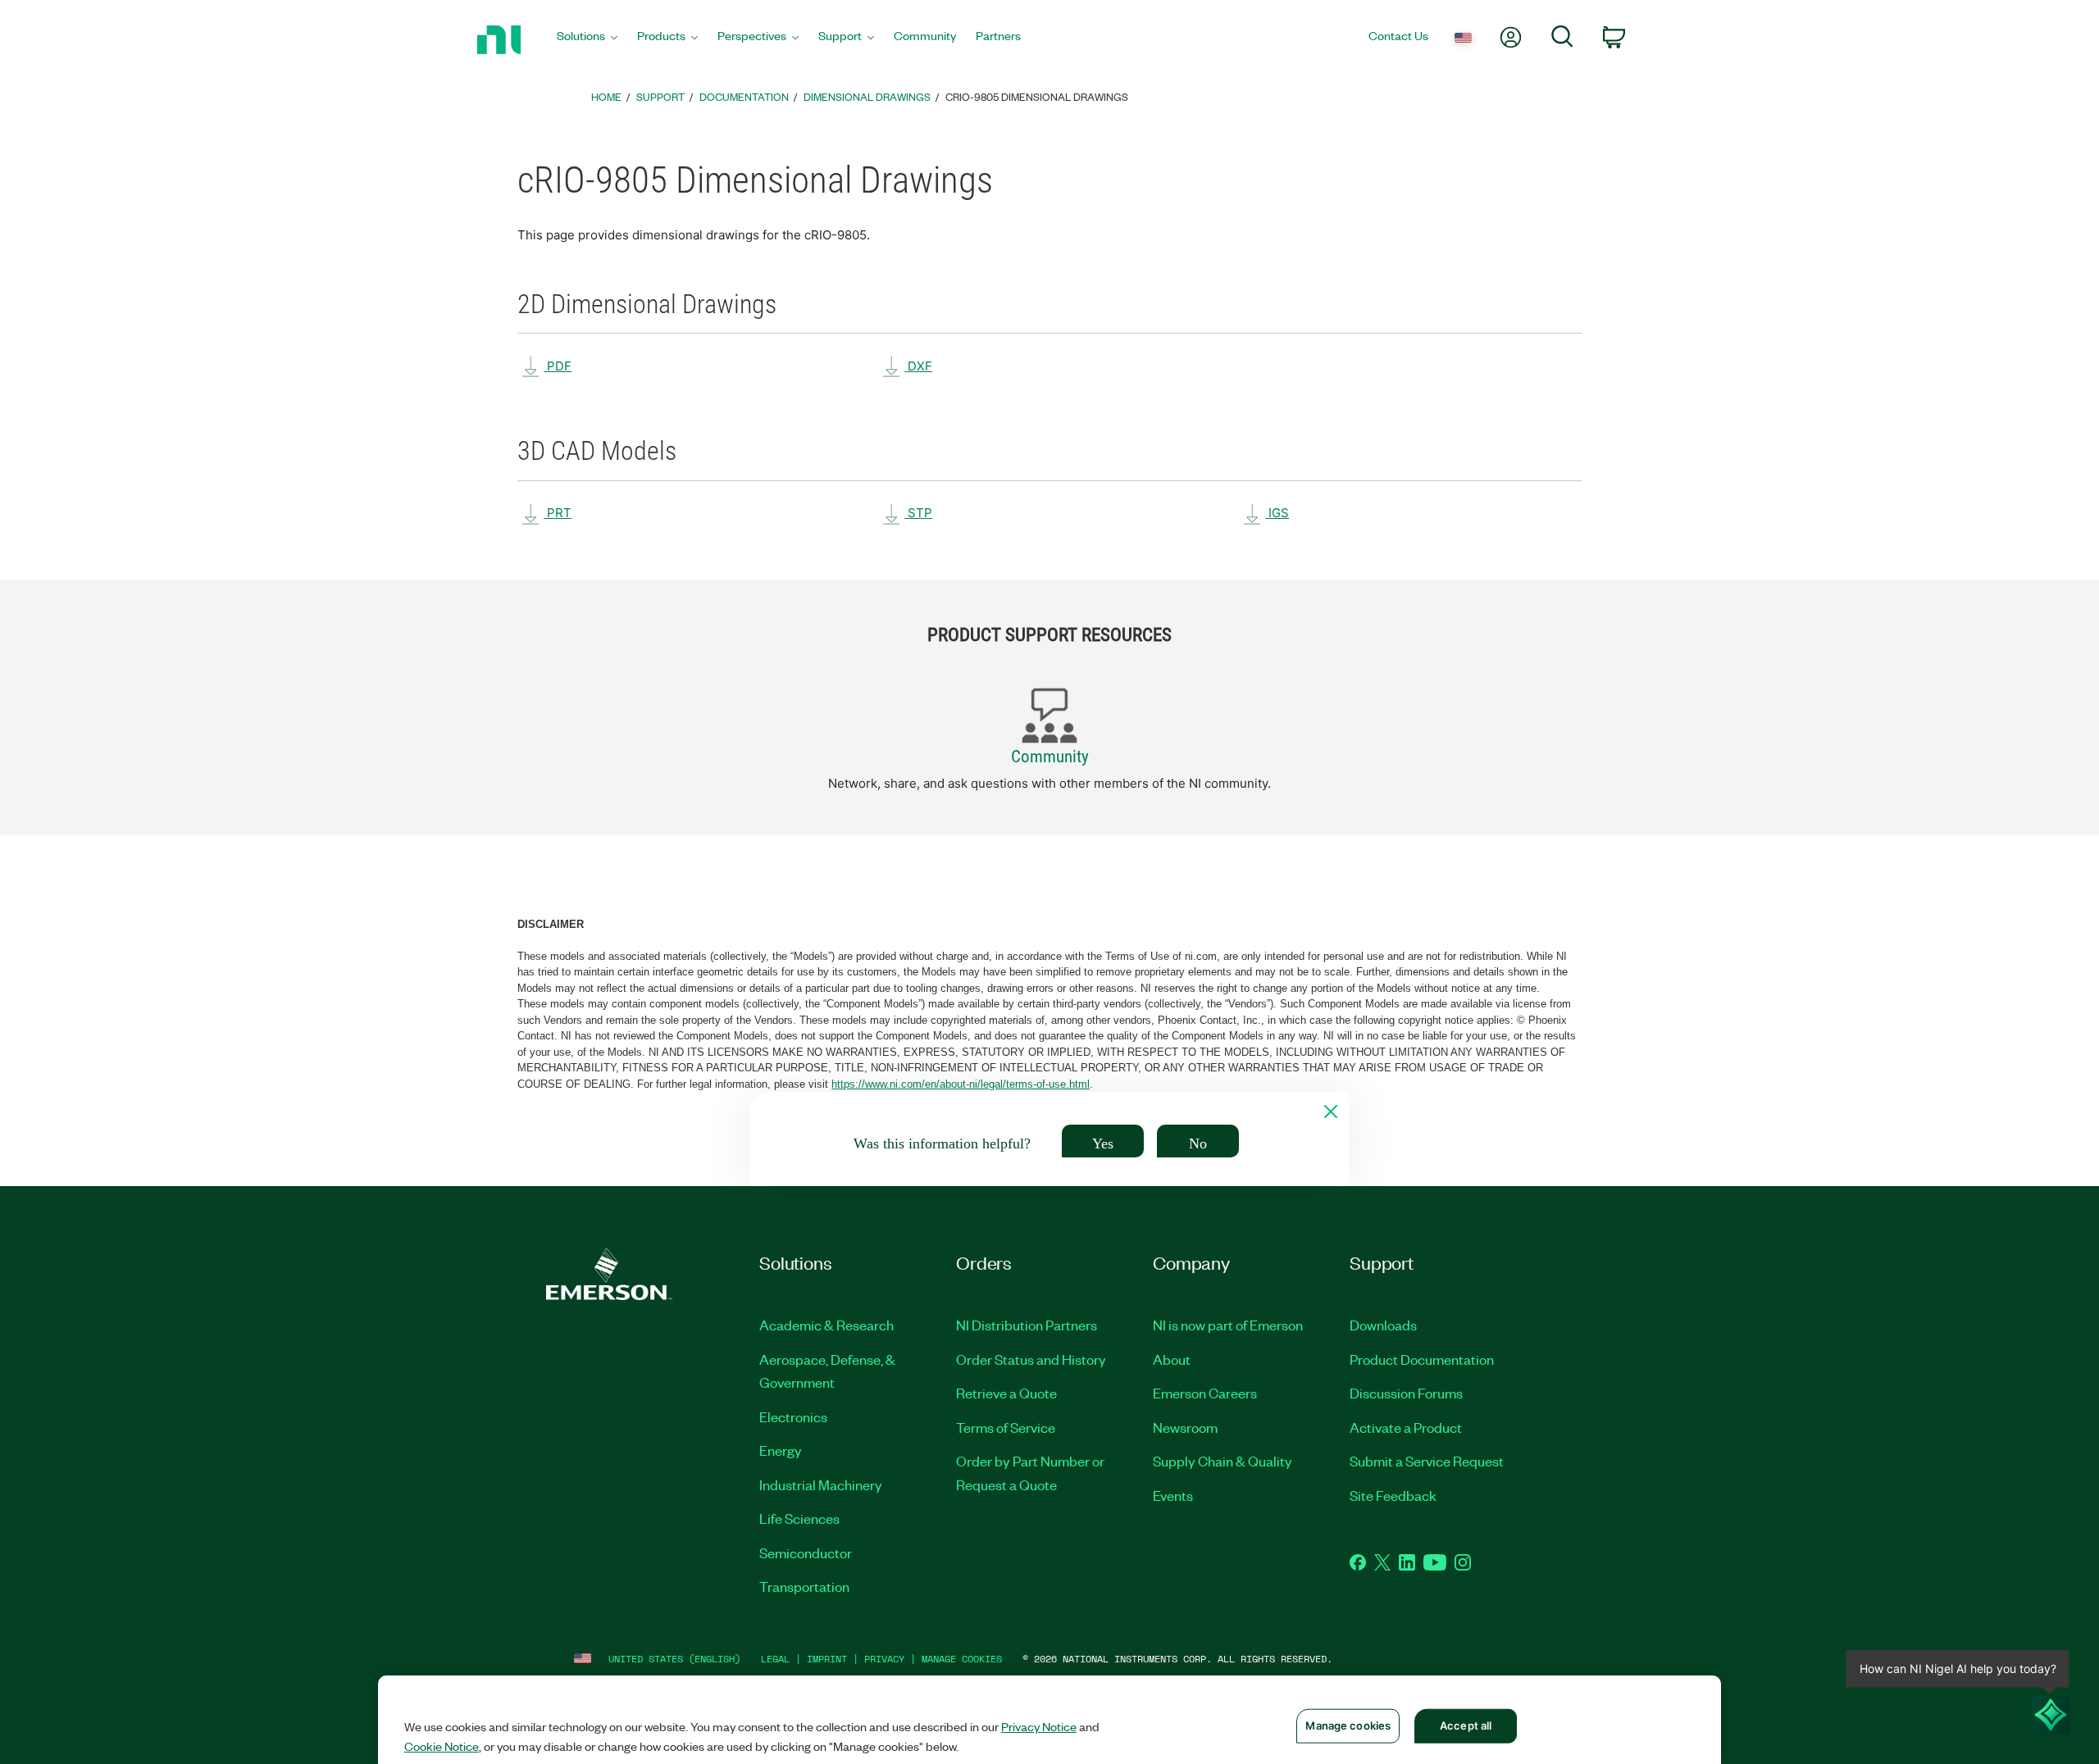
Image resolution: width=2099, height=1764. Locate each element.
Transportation (804, 1586)
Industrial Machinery (821, 1484)
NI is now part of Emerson (1228, 1325)
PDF (558, 366)
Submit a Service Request (1427, 1461)
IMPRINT (827, 1659)
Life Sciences (799, 1518)
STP (918, 513)
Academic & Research (826, 1325)
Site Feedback (1393, 1495)
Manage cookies (962, 1659)
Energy (781, 1450)
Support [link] (660, 96)
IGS (1277, 513)
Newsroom (1185, 1427)
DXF (918, 366)
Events (1173, 1495)
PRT (558, 513)
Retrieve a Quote (1006, 1393)
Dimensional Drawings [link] (867, 96)
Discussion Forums (1406, 1393)
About (1172, 1359)
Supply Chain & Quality (1223, 1461)
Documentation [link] (744, 96)
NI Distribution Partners (1027, 1325)
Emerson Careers (1205, 1393)
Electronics (793, 1416)
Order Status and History (1031, 1359)
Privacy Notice (1039, 1726)
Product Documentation (1422, 1359)
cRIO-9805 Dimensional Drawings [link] (1037, 96)
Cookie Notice (442, 1746)
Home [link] (606, 96)
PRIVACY (884, 1659)
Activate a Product (1406, 1427)
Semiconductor (806, 1553)
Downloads (1383, 1325)
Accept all (1466, 1725)
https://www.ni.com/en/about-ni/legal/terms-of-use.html (961, 1084)
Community (1050, 757)
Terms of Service (1006, 1427)
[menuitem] (587, 40)
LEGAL (775, 1659)
